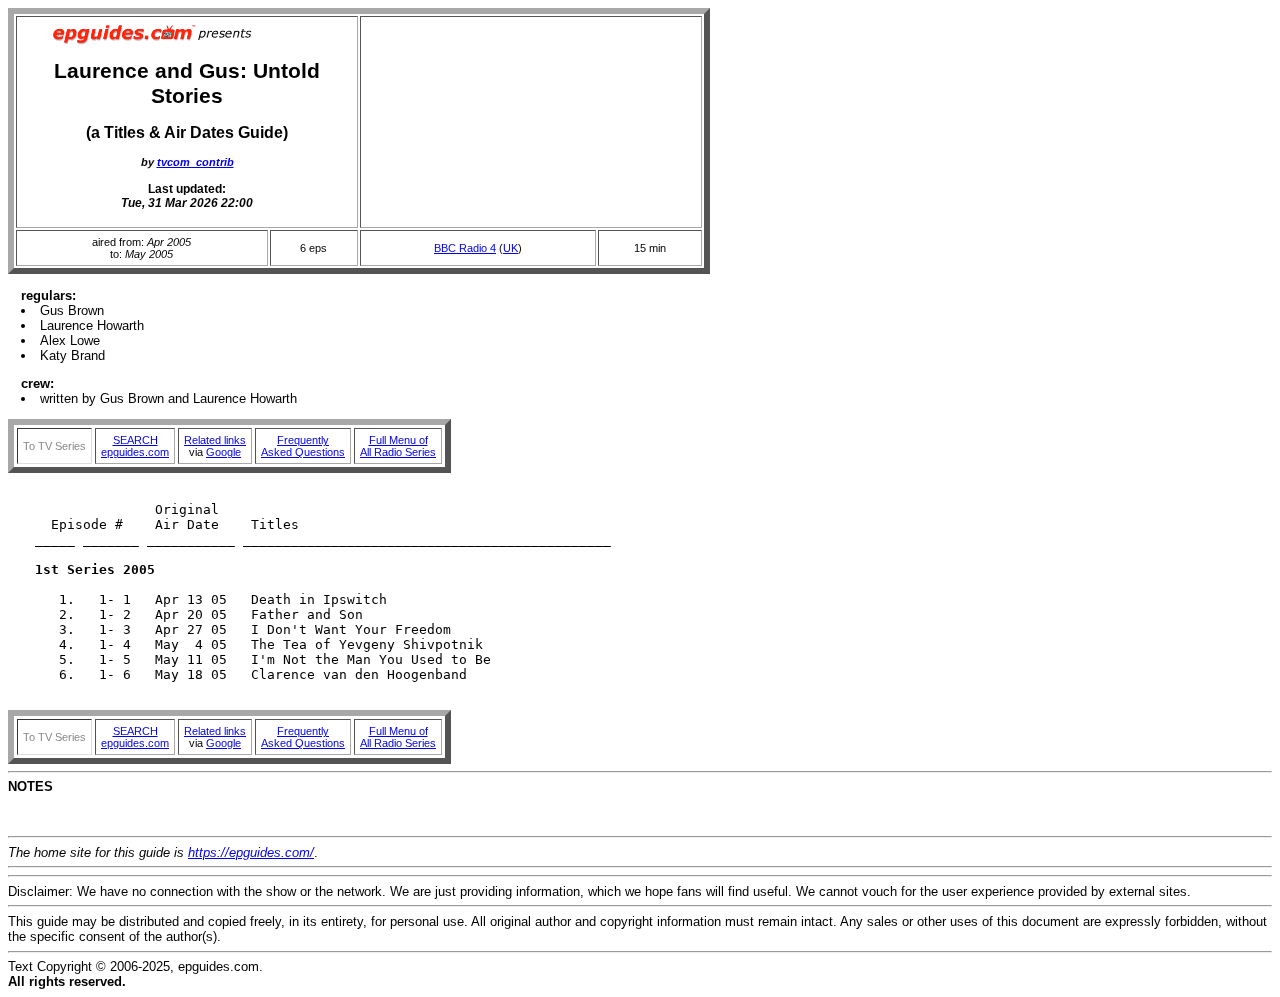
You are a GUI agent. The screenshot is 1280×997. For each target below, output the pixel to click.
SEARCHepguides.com (135, 446)
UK (510, 248)
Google (223, 452)
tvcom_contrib (195, 162)
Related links (215, 440)
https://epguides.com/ (251, 852)
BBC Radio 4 (465, 248)
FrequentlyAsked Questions (303, 446)
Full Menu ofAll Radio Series (398, 446)
